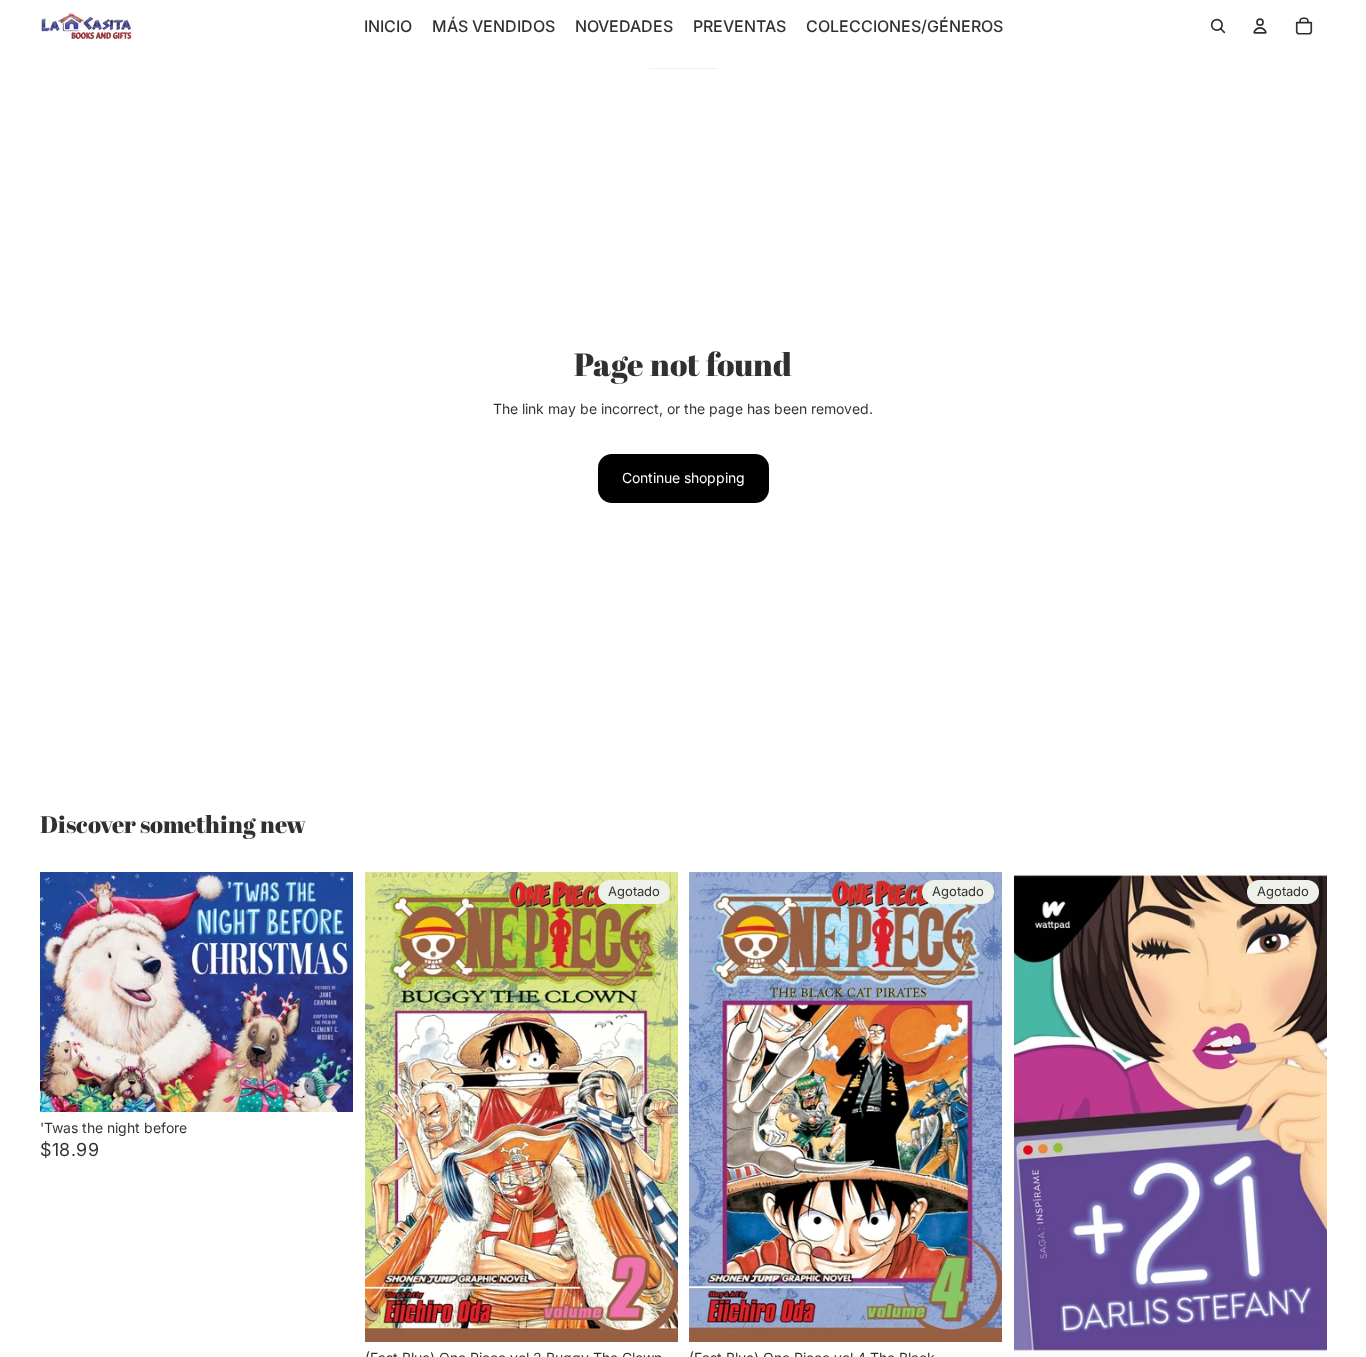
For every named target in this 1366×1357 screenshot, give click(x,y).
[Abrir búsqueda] (1218, 26)
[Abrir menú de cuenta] (1260, 26)
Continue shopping (683, 477)
